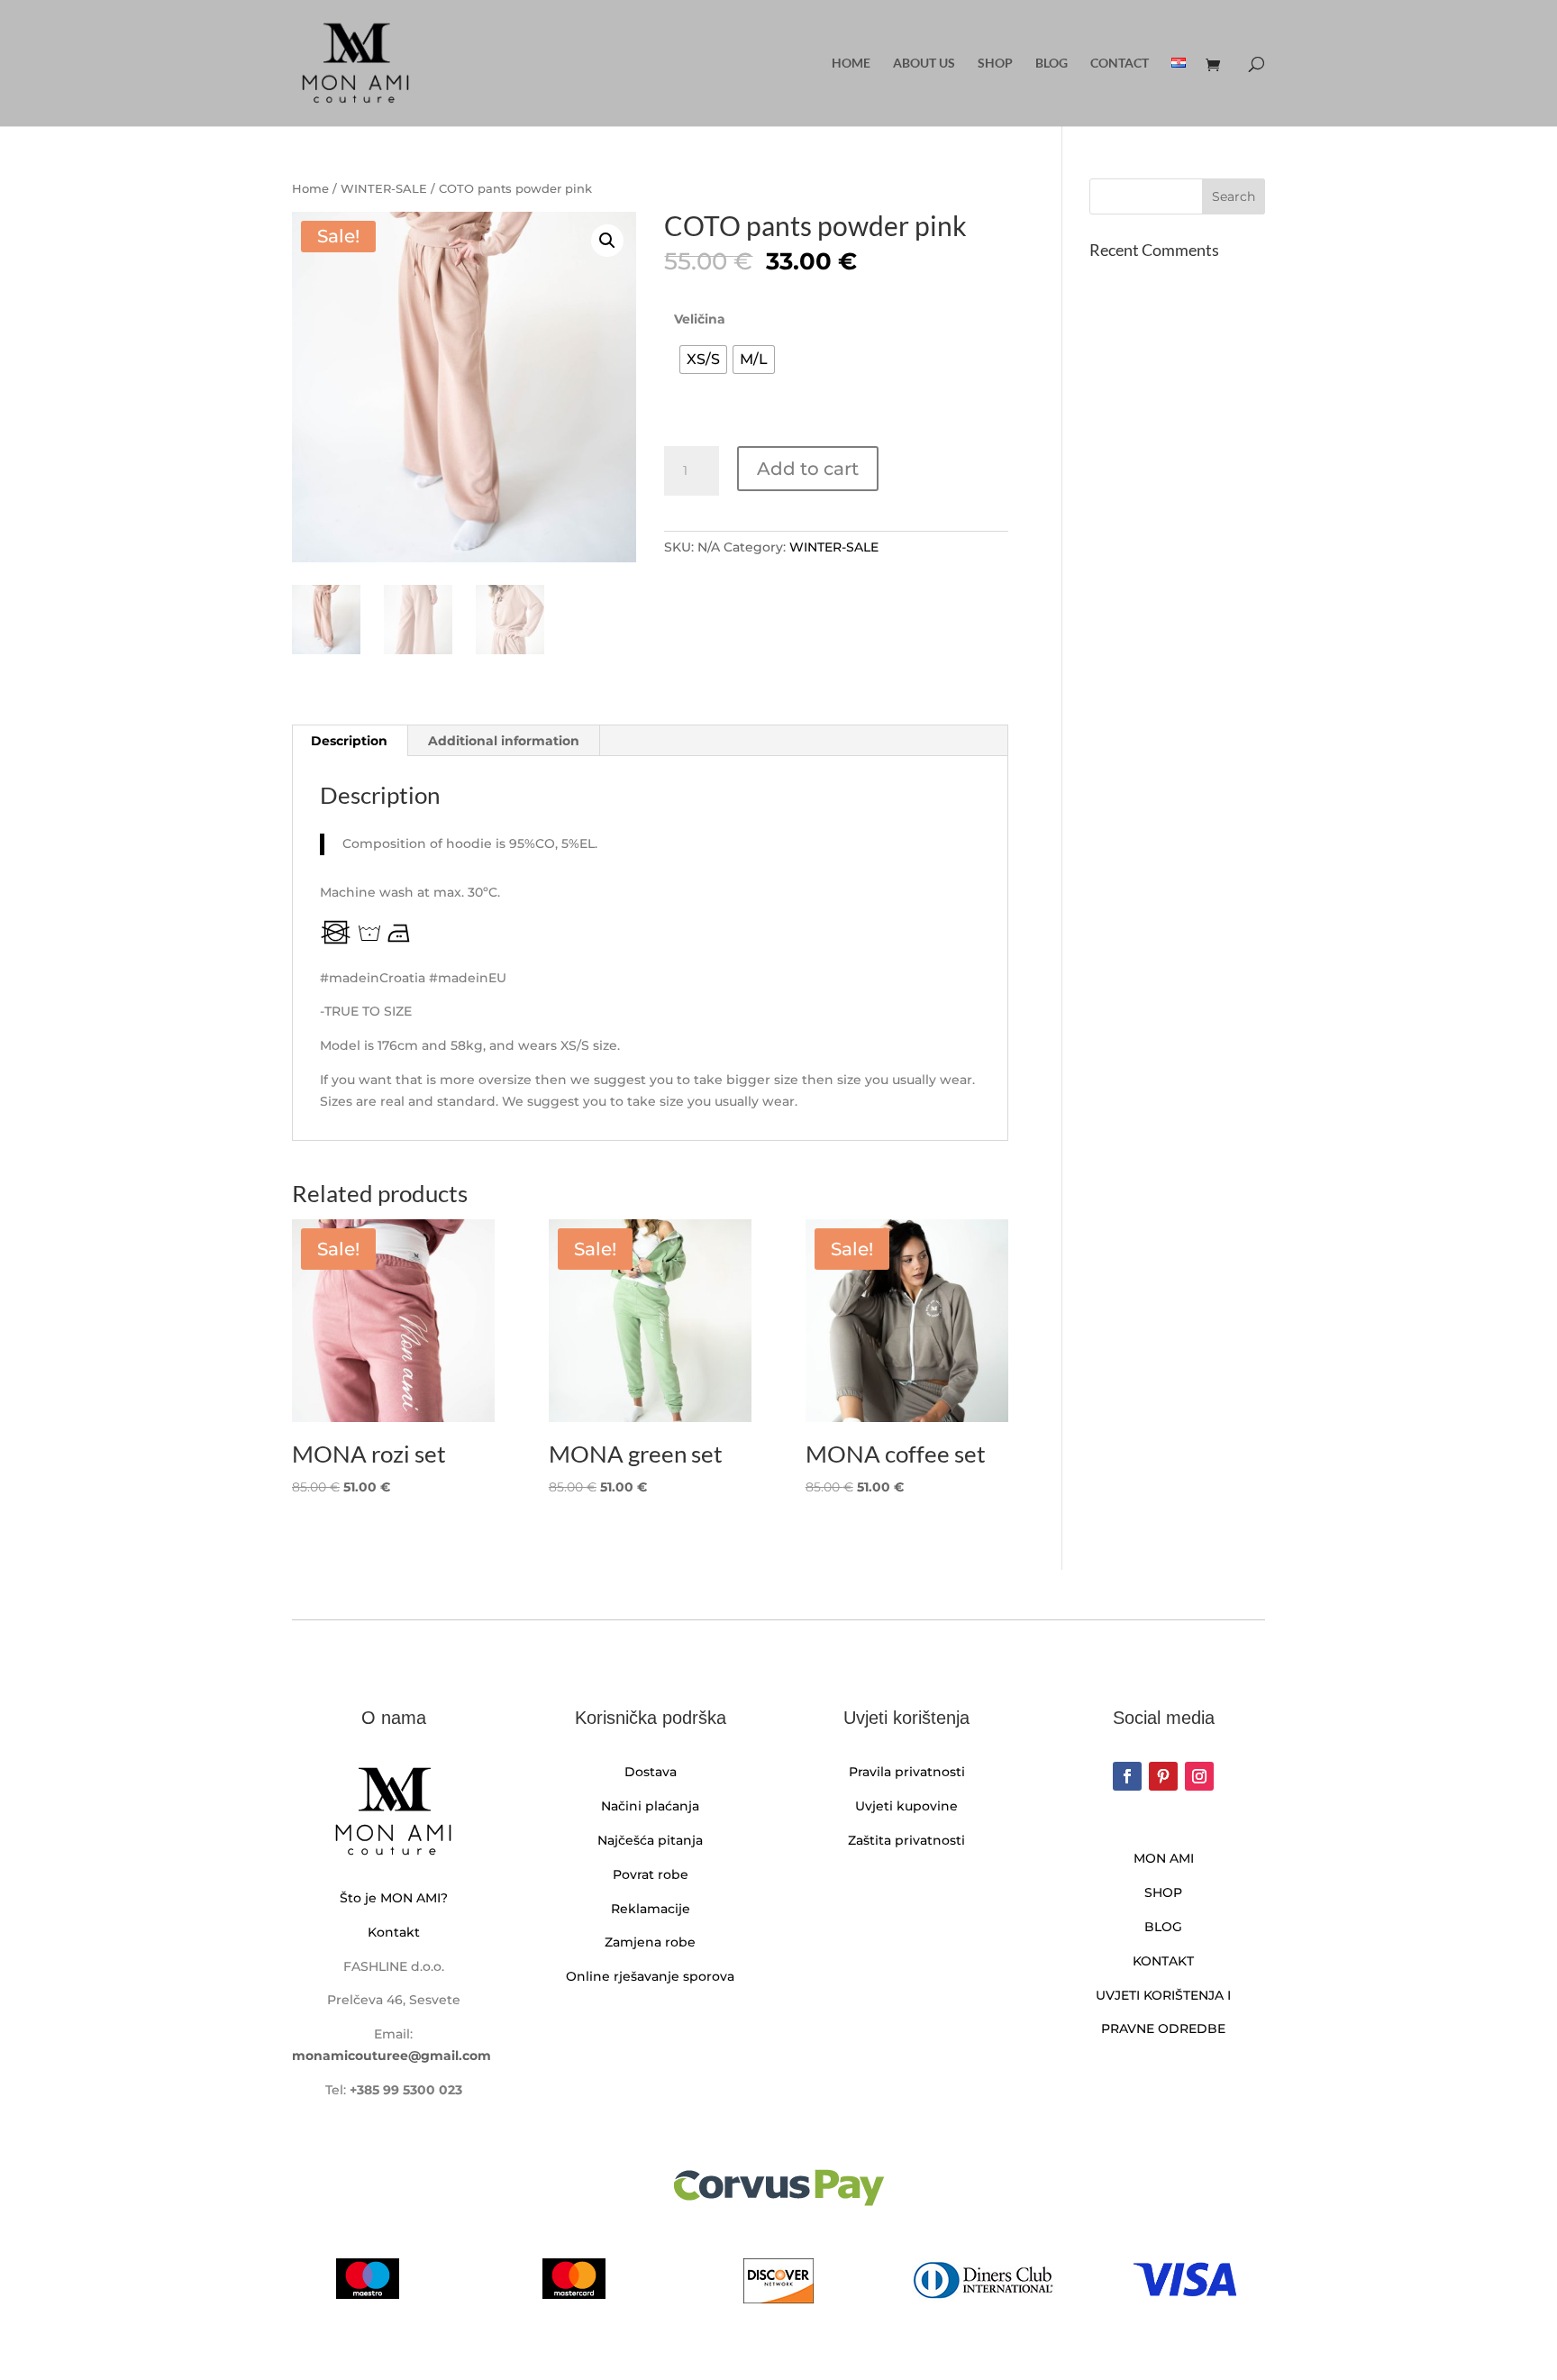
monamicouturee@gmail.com (392, 2056)
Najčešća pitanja (650, 1840)
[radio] (703, 360)
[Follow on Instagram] (1199, 1776)
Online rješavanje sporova (650, 1976)
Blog (1052, 64)
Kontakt (394, 1932)
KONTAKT (1163, 1961)
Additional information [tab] (504, 741)
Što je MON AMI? (394, 1898)
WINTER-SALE (384, 189)
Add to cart (808, 469)
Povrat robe (651, 1874)
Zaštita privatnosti (906, 1840)
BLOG (1163, 1927)
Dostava (651, 1772)
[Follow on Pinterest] (1163, 1776)
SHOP (1163, 1892)
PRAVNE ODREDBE (1163, 2029)
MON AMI (1164, 1858)
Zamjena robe (650, 1942)
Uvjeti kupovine (906, 1806)
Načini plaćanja (650, 1806)
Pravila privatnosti (907, 1772)
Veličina (700, 319)
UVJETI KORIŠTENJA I (1163, 1995)
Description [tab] (349, 741)
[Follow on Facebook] (1127, 1776)
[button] (607, 241)
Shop (995, 64)
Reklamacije (651, 1909)
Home (851, 64)
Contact (1120, 64)
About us (924, 64)
